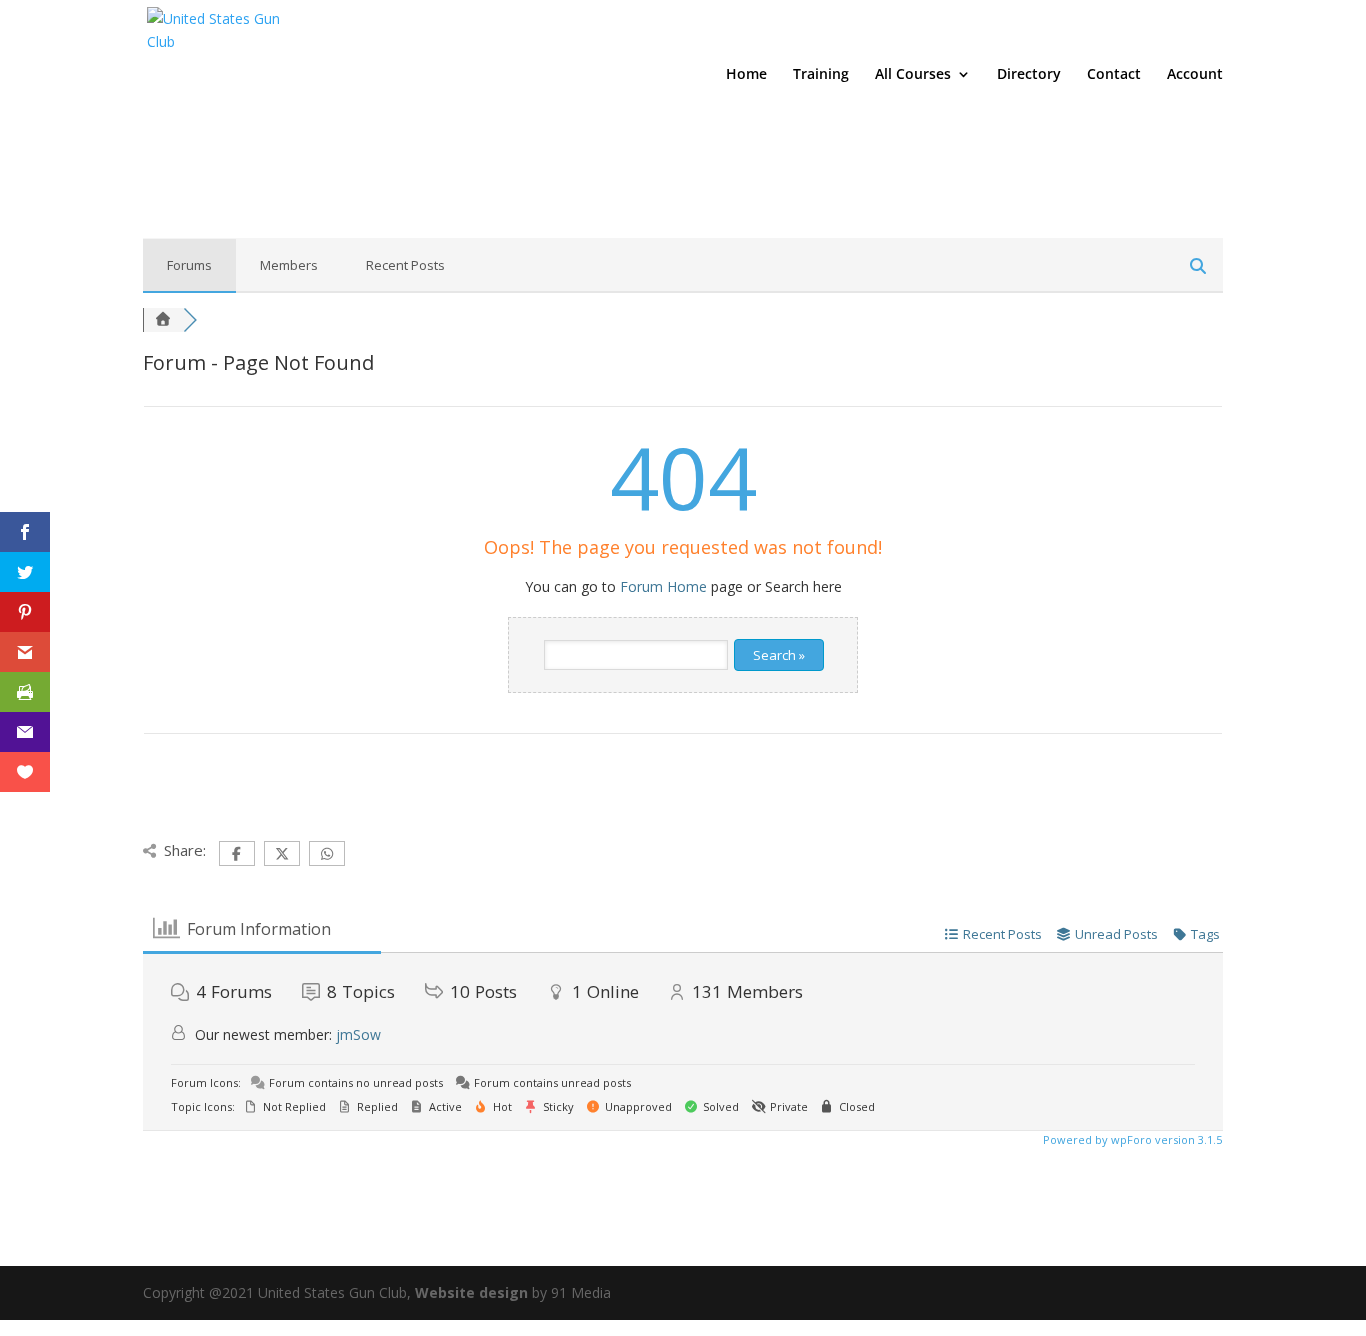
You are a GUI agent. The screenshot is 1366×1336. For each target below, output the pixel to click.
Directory (1029, 75)
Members (289, 265)
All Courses (913, 75)
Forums (189, 265)
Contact (1114, 75)
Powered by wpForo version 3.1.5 (1131, 1139)
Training (821, 75)
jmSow (358, 1034)
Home (746, 75)
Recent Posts (405, 265)
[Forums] (163, 319)
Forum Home (663, 586)
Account (1195, 75)
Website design (471, 1292)
